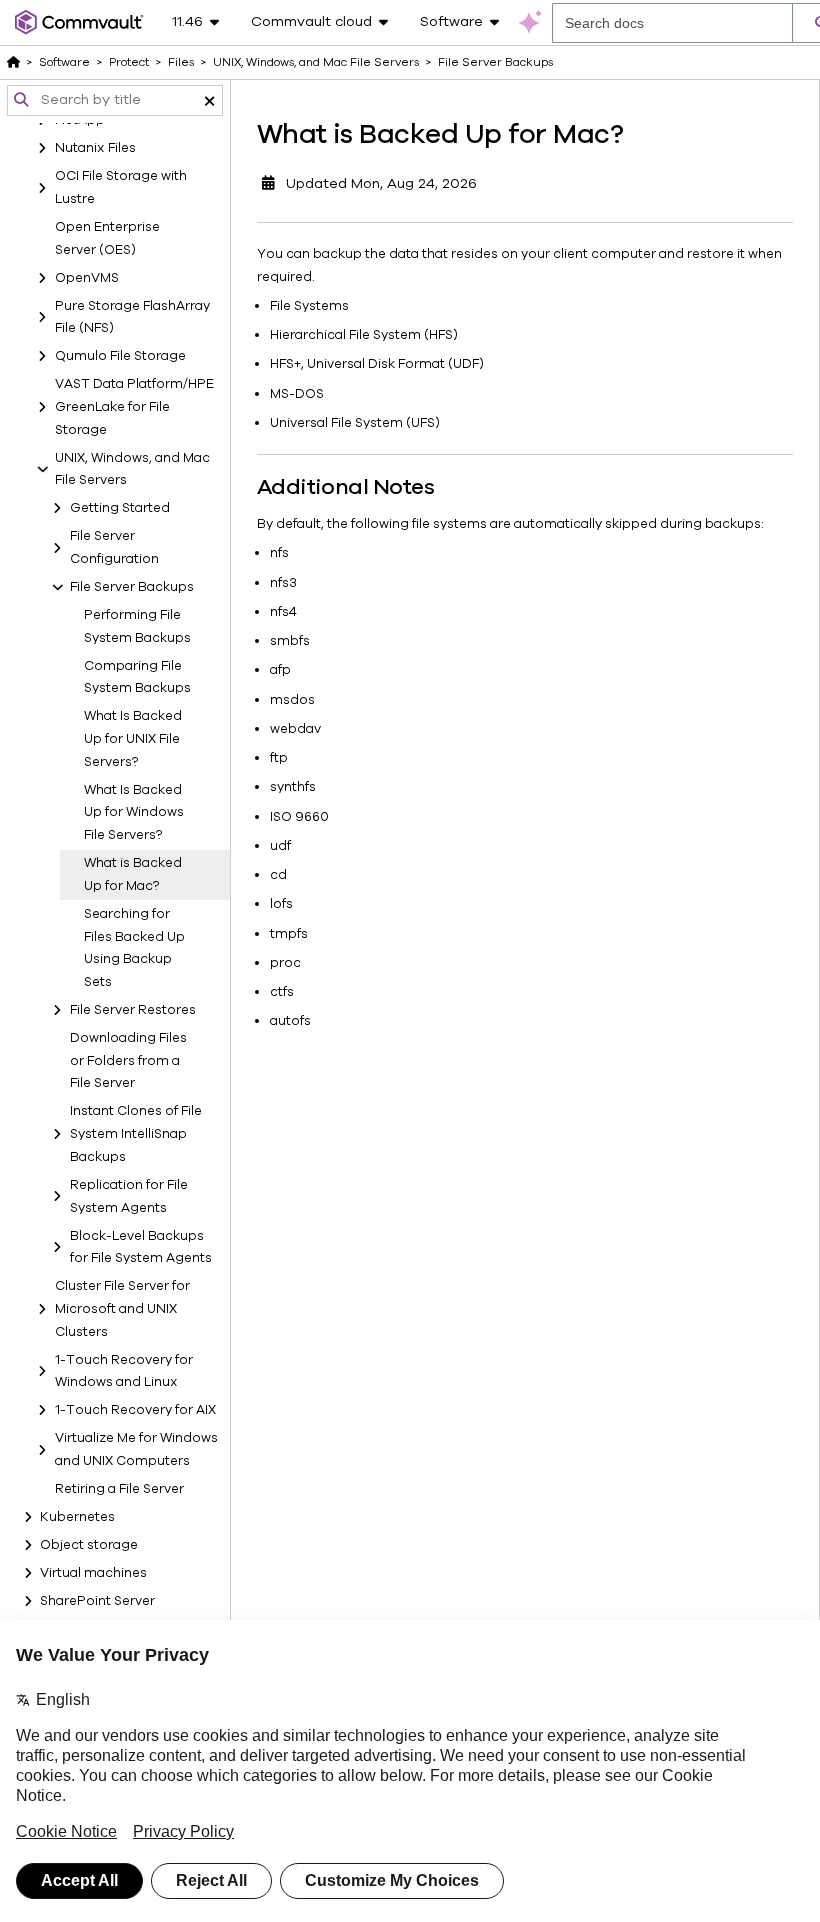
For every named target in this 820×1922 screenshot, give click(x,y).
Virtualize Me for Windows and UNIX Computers (136, 1449)
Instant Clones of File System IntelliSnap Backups (136, 1134)
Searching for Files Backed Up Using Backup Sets (134, 948)
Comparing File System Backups (137, 677)
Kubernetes (77, 1517)
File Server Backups (132, 587)
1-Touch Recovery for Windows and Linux (124, 1371)
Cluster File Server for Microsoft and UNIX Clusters (122, 1309)
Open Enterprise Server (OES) (107, 238)
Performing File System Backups (137, 626)
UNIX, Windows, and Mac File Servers (132, 469)
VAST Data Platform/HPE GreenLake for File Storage (134, 407)
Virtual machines (93, 1573)
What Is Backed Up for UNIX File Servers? (133, 739)
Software (64, 62)
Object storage (89, 1545)
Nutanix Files (95, 148)
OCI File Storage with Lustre (121, 187)
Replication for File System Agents (129, 1196)
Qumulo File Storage (120, 356)
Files (181, 62)
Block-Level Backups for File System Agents (141, 1247)
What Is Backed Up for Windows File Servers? (134, 813)
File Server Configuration (114, 547)
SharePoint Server (97, 1601)
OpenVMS (87, 278)
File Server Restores (133, 1010)
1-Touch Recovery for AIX (135, 1410)
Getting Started (120, 508)
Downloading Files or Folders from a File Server (128, 1061)
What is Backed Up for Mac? (133, 874)
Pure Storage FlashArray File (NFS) (132, 317)
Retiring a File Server (119, 1489)
